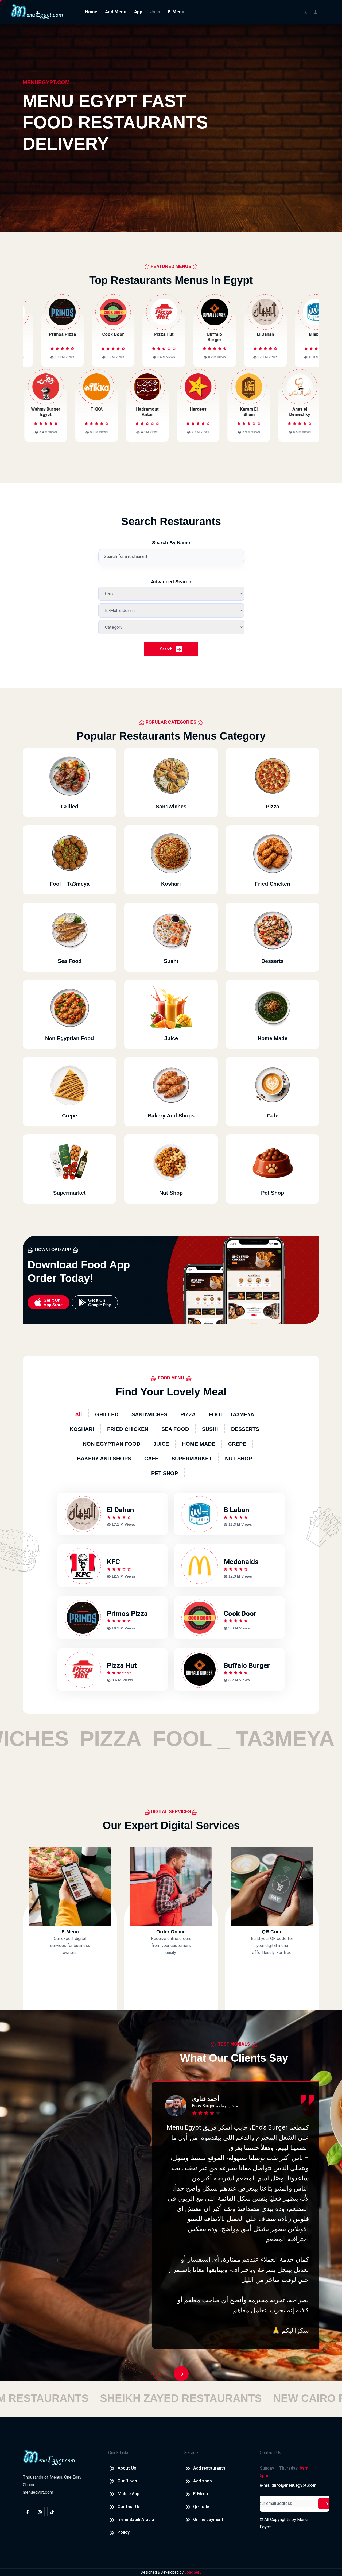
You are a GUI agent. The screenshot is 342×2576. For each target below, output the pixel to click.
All (79, 1414)
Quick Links (119, 2453)
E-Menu (176, 12)
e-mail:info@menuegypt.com (288, 2485)
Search (167, 649)
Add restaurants (209, 2468)
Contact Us (129, 2507)
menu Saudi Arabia (136, 2519)
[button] (161, 2374)
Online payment (208, 2519)
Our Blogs (127, 2481)
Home (91, 12)
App (138, 12)
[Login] (316, 12)
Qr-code (201, 2507)
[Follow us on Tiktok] (52, 2512)
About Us (127, 2468)
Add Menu (116, 12)
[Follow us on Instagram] (40, 2512)
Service (191, 2453)
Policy (124, 2532)
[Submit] (325, 2504)
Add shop (203, 2481)
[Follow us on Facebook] (28, 2512)
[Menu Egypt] (37, 11)
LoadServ (193, 2572)
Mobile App (129, 2494)
